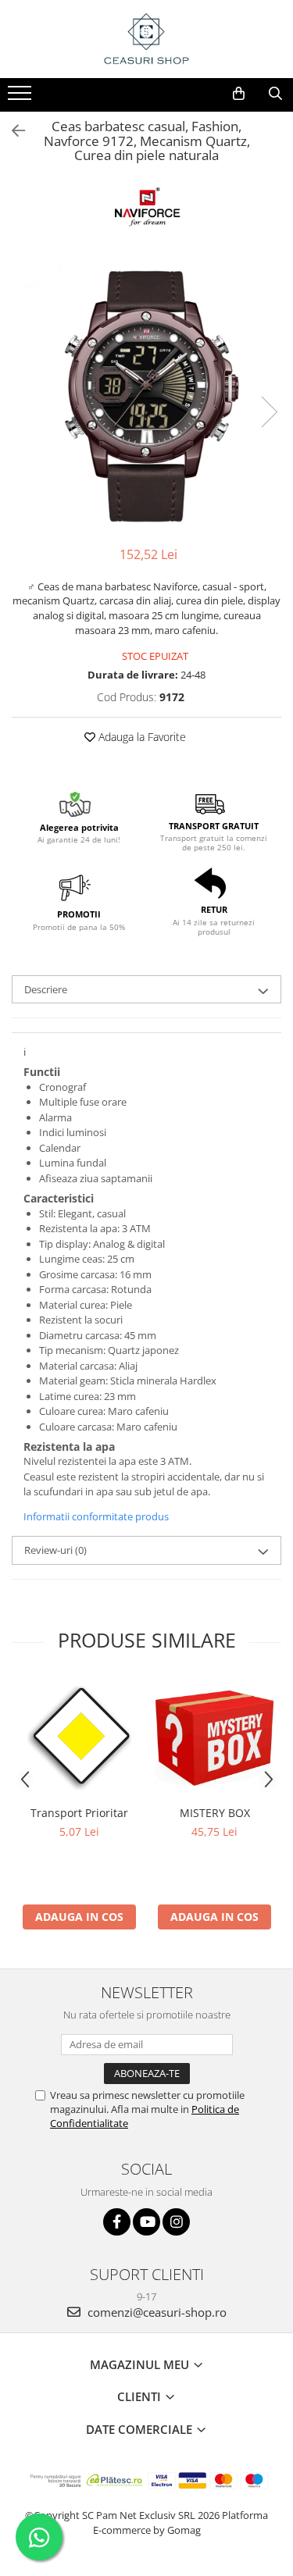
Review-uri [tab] (55, 1550)
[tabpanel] (146, 395)
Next (269, 412)
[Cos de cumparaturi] (239, 94)
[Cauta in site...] (275, 94)
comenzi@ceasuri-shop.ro (155, 2312)
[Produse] (21, 98)
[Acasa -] (147, 39)
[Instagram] (176, 2222)
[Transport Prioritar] (79, 1738)
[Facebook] (117, 2222)
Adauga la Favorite (141, 737)
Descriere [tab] (46, 989)
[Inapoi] (12, 131)
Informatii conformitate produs (96, 1516)
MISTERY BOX (215, 1813)
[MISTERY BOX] (214, 1738)
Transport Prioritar (79, 1813)
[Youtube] (146, 2222)
